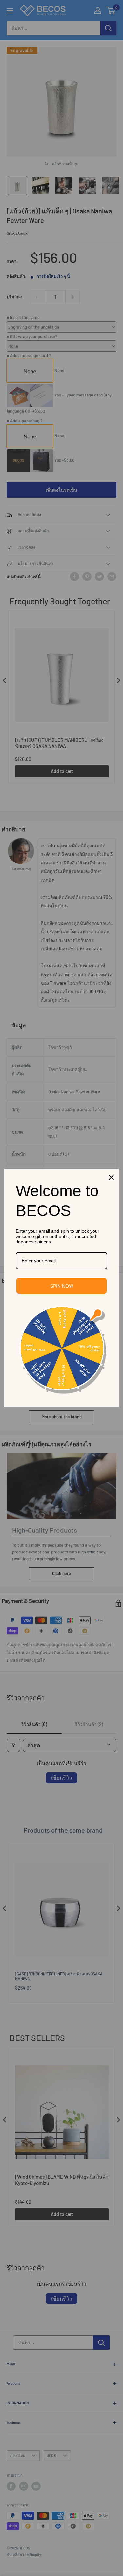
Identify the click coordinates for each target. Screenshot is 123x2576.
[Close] (111, 1177)
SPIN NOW (62, 1286)
